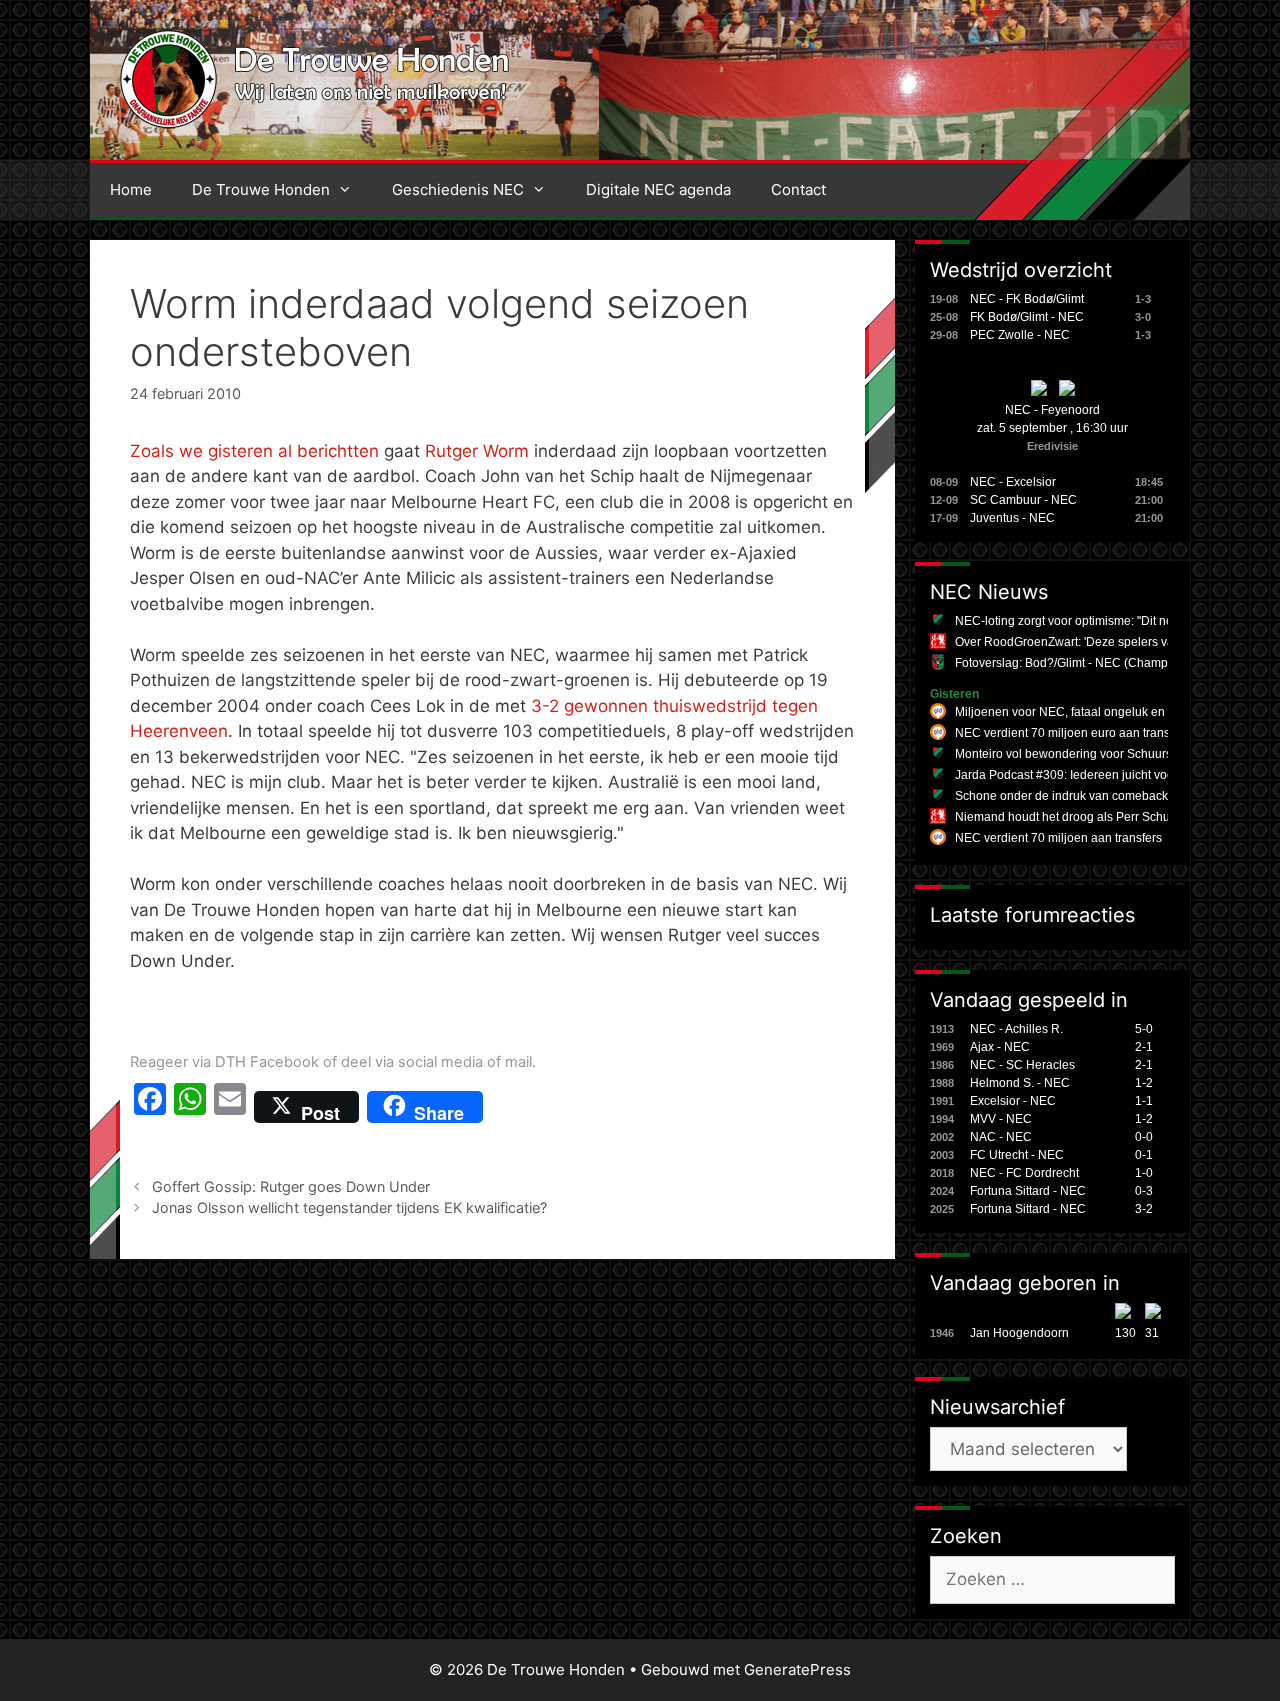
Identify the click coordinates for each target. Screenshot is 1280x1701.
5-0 (1144, 1029)
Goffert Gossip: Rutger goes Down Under (291, 1186)
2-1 (1144, 1047)
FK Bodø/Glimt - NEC (1027, 317)
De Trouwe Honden (261, 189)
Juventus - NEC (1012, 518)
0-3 (1144, 1191)
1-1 (1144, 1101)
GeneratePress (797, 1669)
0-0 (1144, 1137)
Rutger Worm (477, 451)
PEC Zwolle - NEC (1020, 335)
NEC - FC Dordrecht (1024, 1173)
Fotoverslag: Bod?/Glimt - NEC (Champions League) (1097, 663)
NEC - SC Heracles (1022, 1065)
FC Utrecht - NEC (1017, 1155)
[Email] (230, 1107)
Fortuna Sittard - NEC (1028, 1191)
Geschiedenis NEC (458, 189)
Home (131, 189)
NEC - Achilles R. (1016, 1029)
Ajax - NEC (1000, 1047)
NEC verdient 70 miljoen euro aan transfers (1072, 733)
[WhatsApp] (190, 1107)
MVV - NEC (1001, 1119)
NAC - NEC (1001, 1137)
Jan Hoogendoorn (1019, 1333)
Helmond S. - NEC (1020, 1083)
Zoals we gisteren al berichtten (254, 451)
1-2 (1144, 1083)
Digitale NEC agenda (658, 189)
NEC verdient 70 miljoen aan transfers (1058, 838)
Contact (798, 189)
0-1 (1144, 1155)
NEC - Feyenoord (1052, 410)
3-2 (1144, 1209)
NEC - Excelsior (1013, 482)
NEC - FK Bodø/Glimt (1027, 299)
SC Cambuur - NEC (1023, 500)
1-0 (1144, 1173)
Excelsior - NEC (1013, 1101)
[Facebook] (150, 1107)
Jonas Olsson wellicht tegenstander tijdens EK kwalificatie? (349, 1207)
